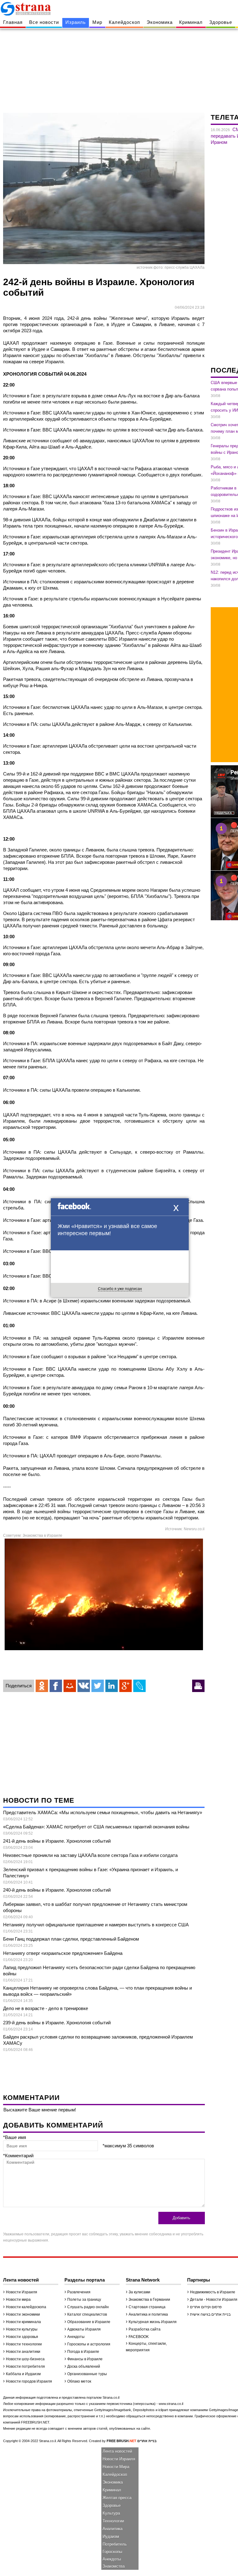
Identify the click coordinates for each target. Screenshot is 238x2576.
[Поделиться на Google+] (126, 1686)
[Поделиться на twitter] (98, 1686)
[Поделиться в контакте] (84, 1686)
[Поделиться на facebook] (56, 1686)
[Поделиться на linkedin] (112, 1686)
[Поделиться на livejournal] (139, 1686)
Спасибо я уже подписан (120, 1289)
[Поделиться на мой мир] (70, 1686)
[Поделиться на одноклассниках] (42, 1686)
